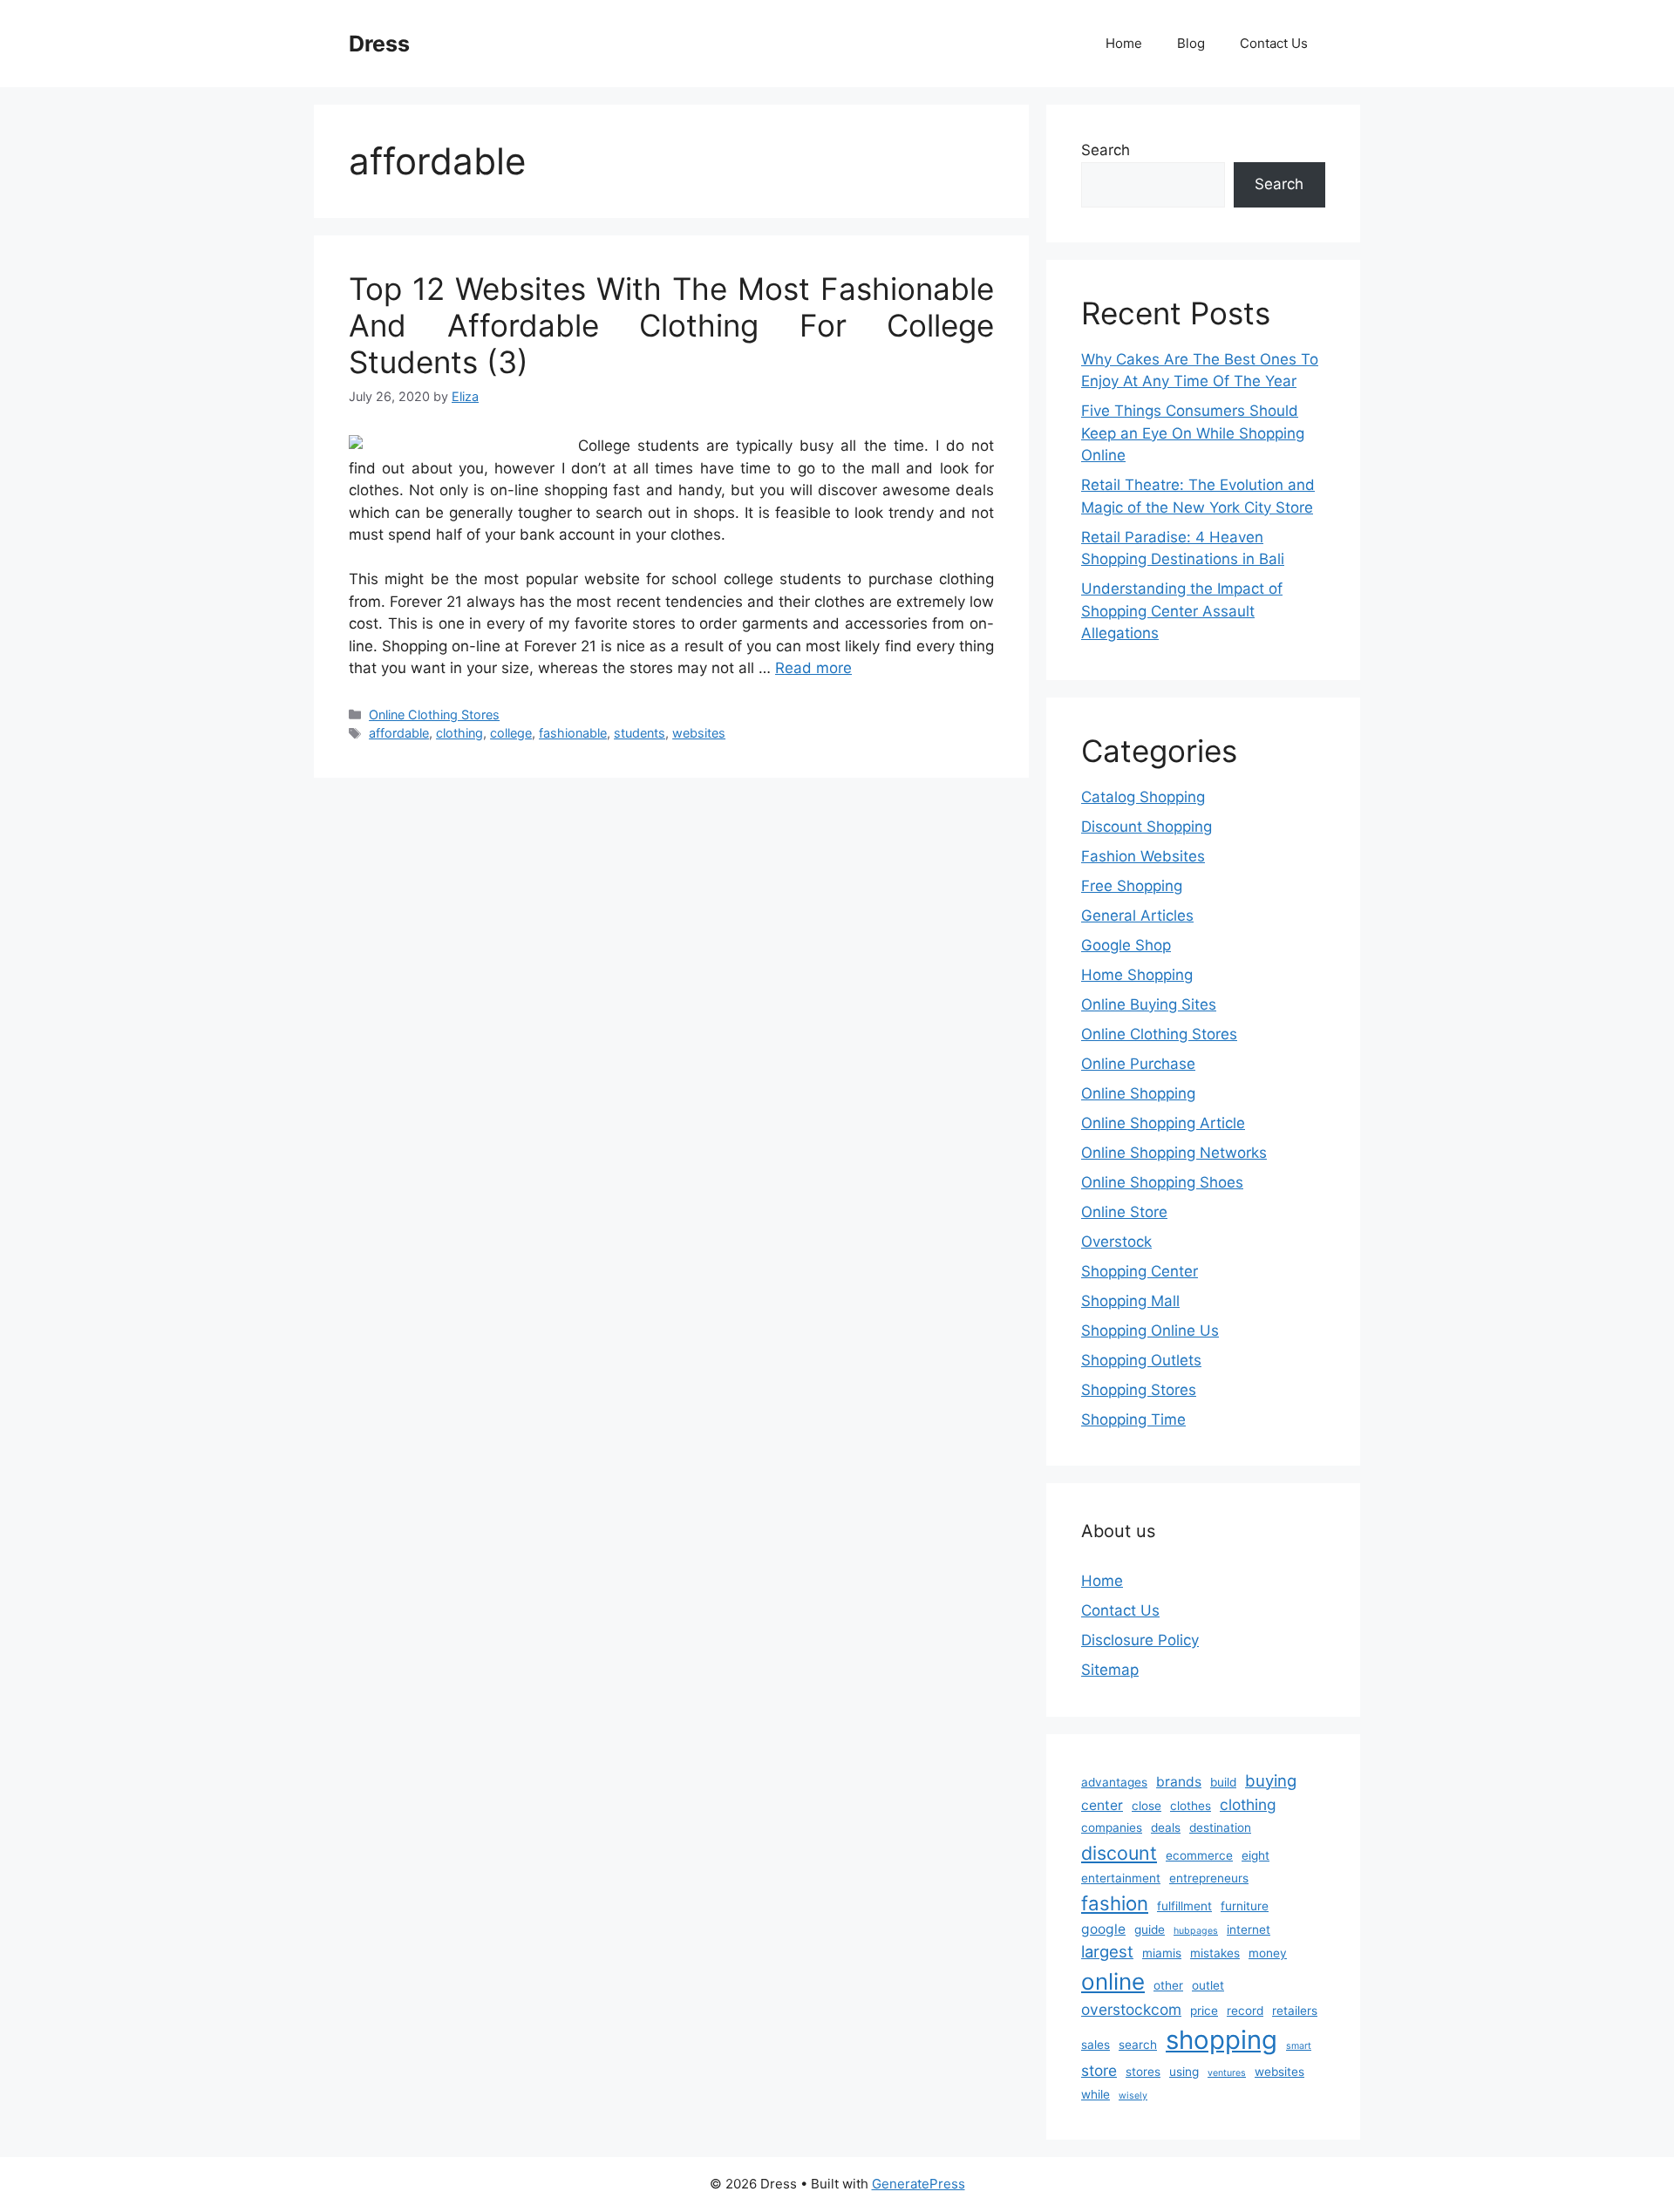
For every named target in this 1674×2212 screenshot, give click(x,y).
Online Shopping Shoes (1162, 1182)
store (1099, 2070)
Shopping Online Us (1150, 1331)
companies (1112, 1827)
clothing (459, 733)
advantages (1114, 1782)
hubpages (1196, 1931)
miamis (1162, 1953)
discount (1119, 1853)
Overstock (1116, 1242)
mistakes (1215, 1953)
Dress (379, 44)
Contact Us (1274, 43)
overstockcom (1131, 2009)
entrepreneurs (1209, 1878)
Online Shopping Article (1163, 1123)
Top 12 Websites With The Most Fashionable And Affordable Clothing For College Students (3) (671, 325)
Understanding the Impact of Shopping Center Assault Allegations (1182, 611)
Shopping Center (1140, 1271)
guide (1150, 1930)
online (1113, 1981)
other (1168, 1985)
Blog (1191, 43)
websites (699, 733)
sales (1096, 2045)
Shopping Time (1133, 1419)
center (1102, 1805)
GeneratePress (919, 2184)
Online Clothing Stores (434, 715)
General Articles (1137, 915)
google (1103, 1929)
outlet (1208, 1985)
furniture (1245, 1906)
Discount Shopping (1147, 827)
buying (1271, 1780)
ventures (1227, 2073)
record (1245, 2011)
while (1096, 2094)
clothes (1191, 1806)
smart (1299, 2046)
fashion (1115, 1903)
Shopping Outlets (1141, 1360)
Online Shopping (1138, 1093)
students (640, 733)
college (511, 733)
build (1223, 1782)
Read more (813, 668)
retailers (1295, 2011)
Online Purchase (1138, 1064)
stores (1143, 2072)
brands (1179, 1782)
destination (1220, 1827)
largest (1107, 1951)
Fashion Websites (1143, 856)
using (1184, 2072)
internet (1249, 1930)
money (1268, 1953)
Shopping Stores (1139, 1390)
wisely (1133, 2096)
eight (1255, 1855)
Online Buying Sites (1149, 1004)
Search (1106, 150)
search (1138, 2045)
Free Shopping (1132, 886)
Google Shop (1126, 945)
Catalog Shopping (1143, 797)
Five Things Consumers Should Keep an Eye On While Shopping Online (1193, 433)
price (1204, 2011)
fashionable (573, 733)
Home (1124, 43)
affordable (399, 733)
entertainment (1121, 1878)
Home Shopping (1137, 975)
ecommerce (1199, 1855)
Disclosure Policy (1140, 1640)
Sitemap (1110, 1670)
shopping (1221, 2040)
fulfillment (1184, 1906)
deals (1166, 1827)
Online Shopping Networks (1174, 1153)
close (1147, 1806)
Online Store (1124, 1212)
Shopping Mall (1130, 1301)
